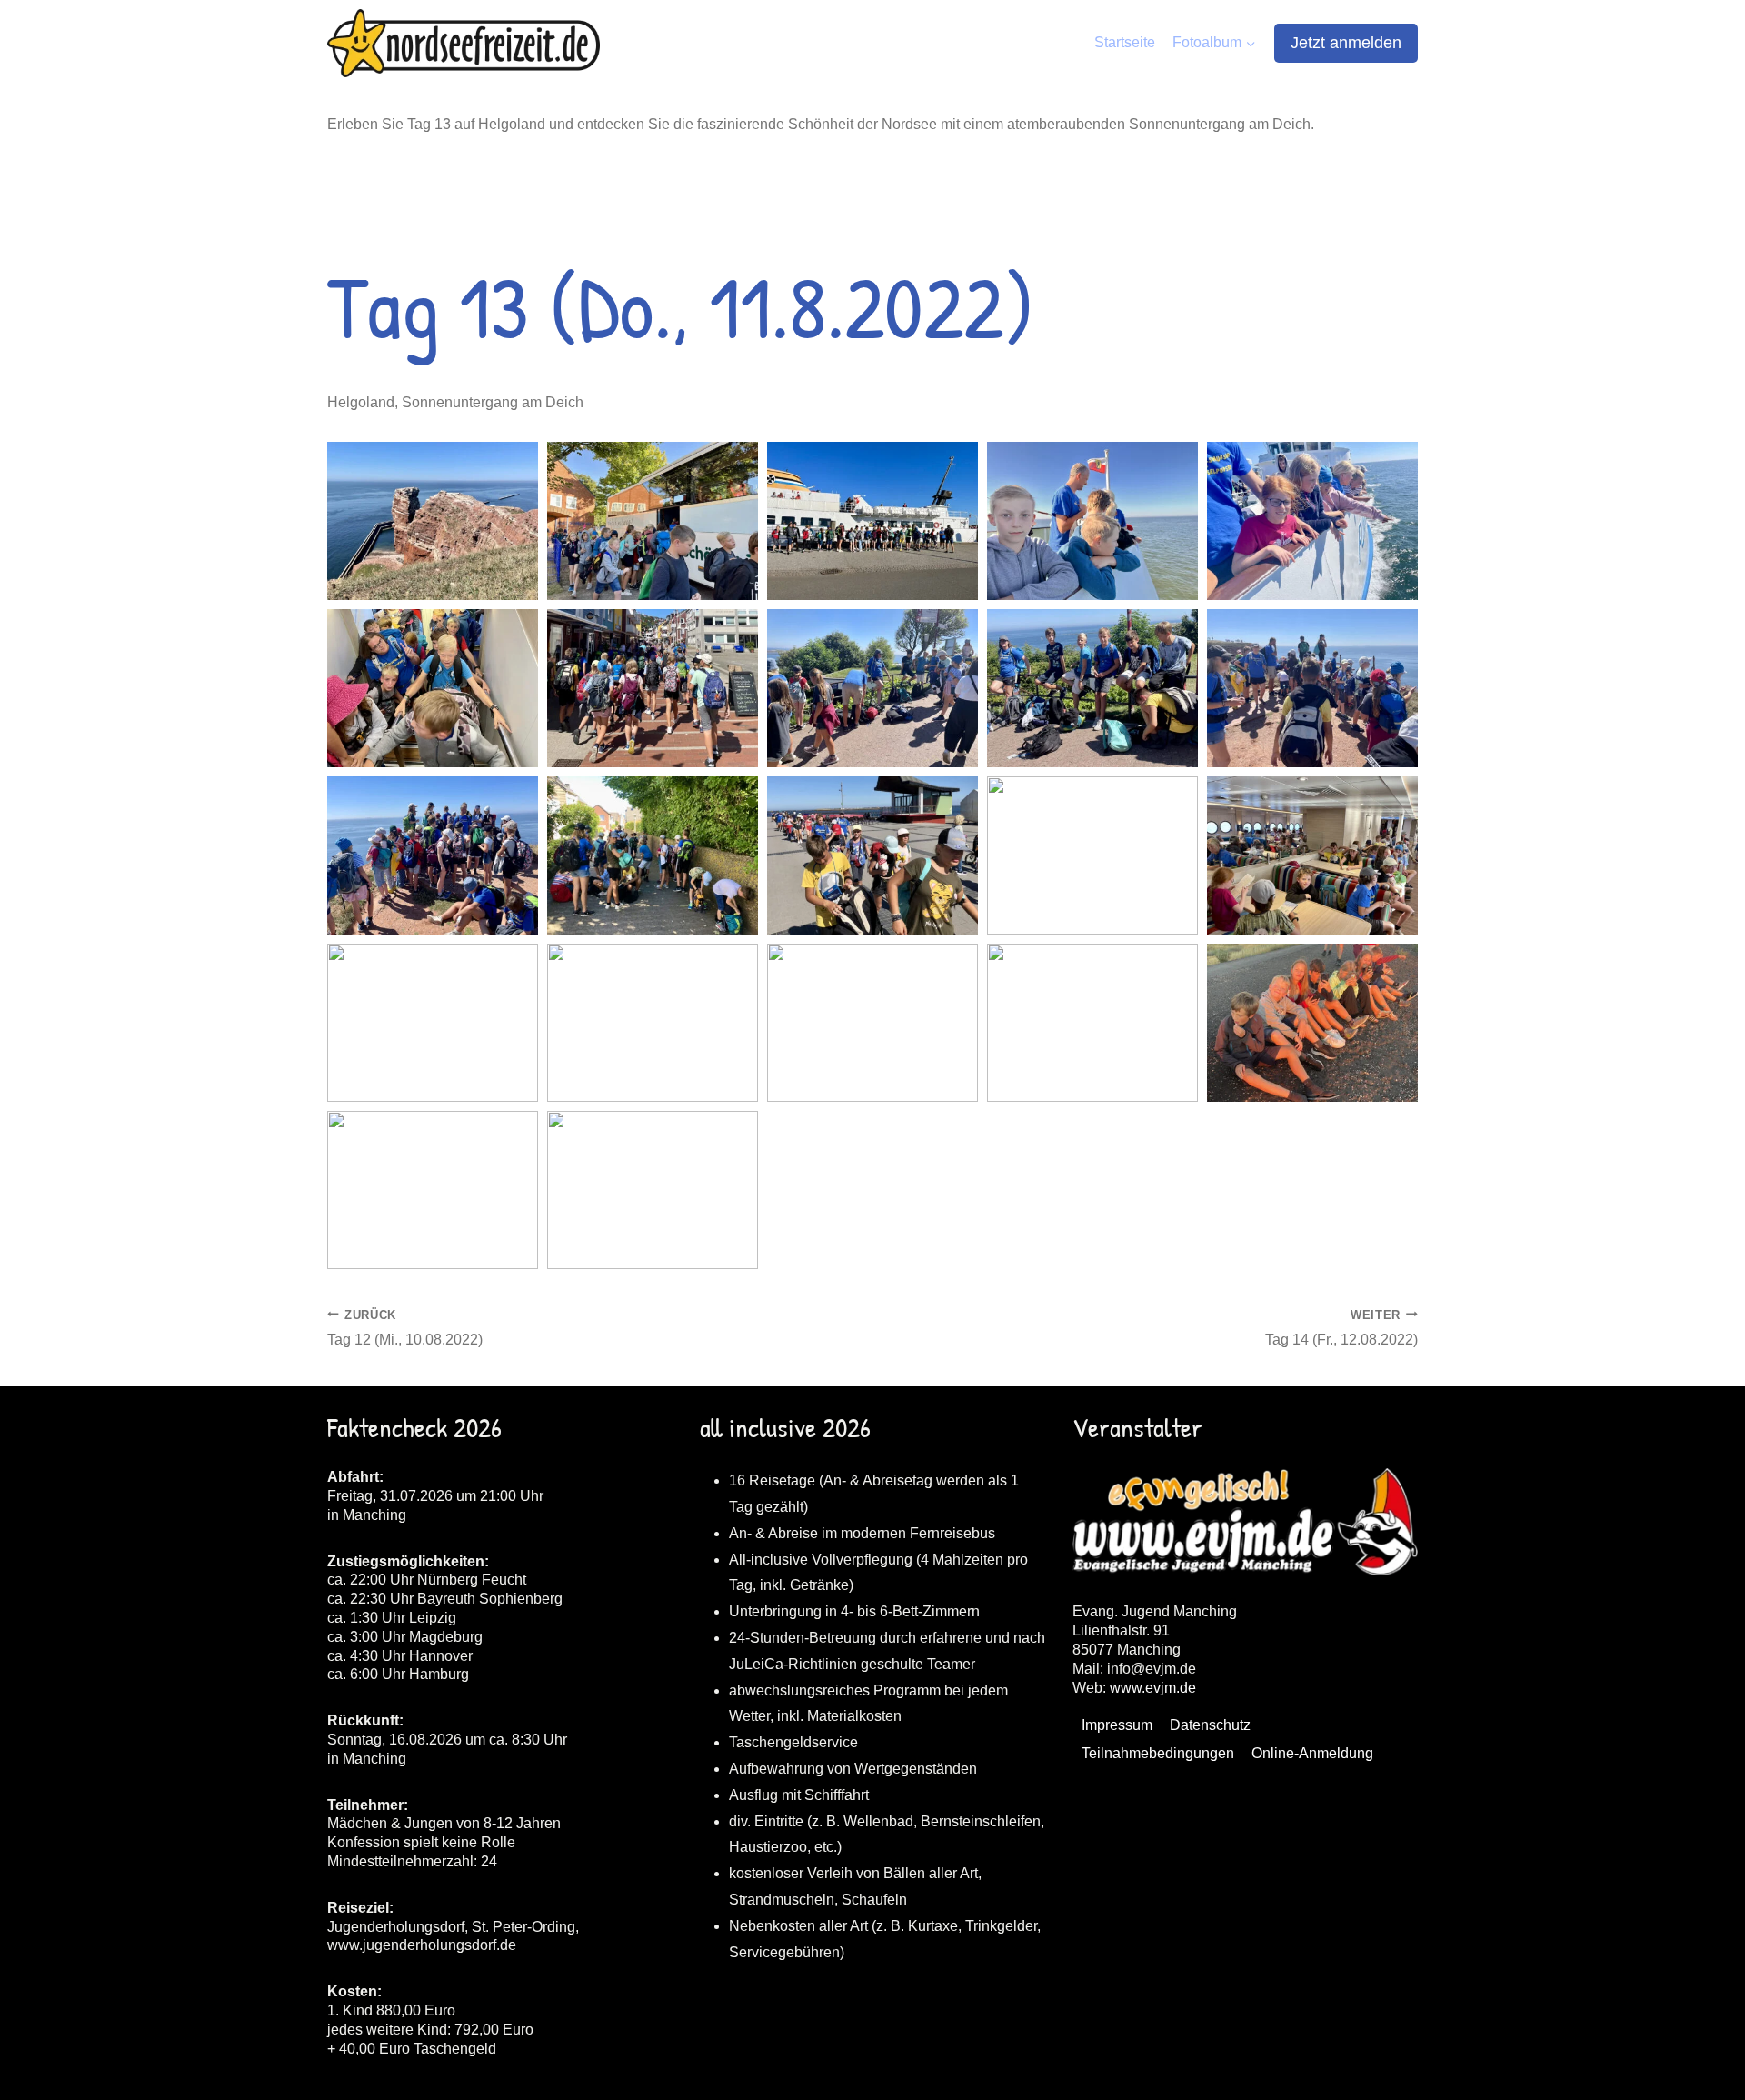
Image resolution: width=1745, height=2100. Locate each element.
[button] (433, 521)
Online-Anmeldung (1312, 1753)
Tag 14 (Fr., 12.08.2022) (1341, 1328)
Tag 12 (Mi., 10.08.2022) (405, 1328)
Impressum (1117, 1725)
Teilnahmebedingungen (1158, 1753)
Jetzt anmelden (1346, 43)
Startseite (1125, 42)
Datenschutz (1210, 1725)
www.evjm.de (1153, 1688)
